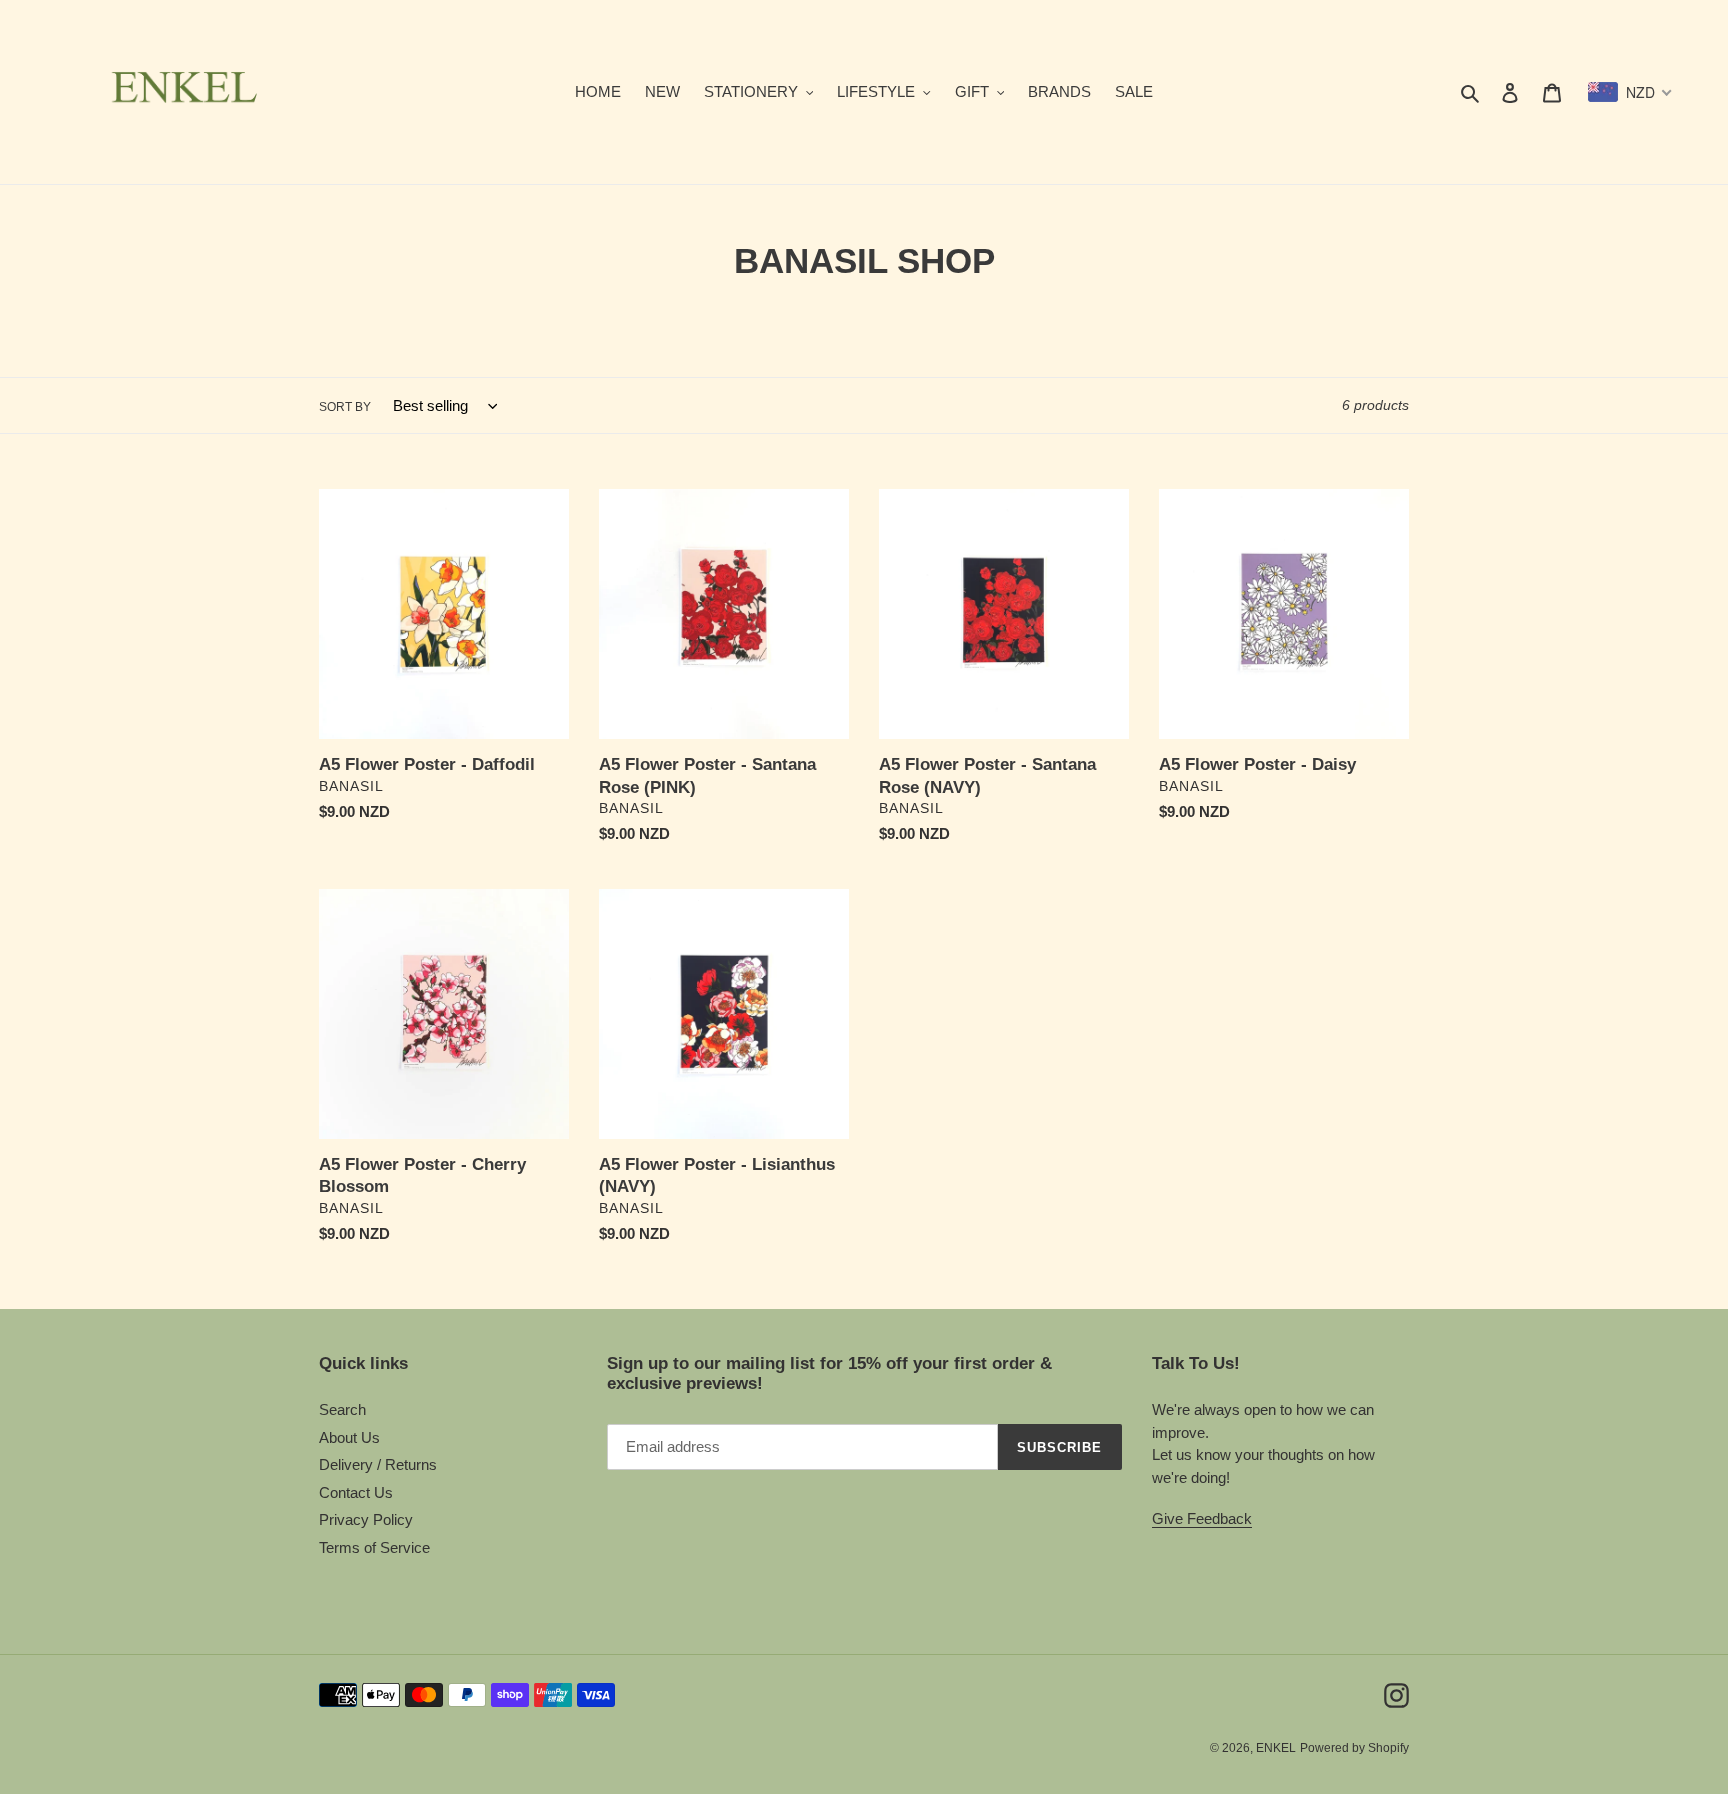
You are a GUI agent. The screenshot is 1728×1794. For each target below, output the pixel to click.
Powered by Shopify (1354, 1748)
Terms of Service (374, 1547)
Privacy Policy (366, 1519)
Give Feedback (1202, 1518)
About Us (349, 1437)
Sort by (345, 407)
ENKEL (1276, 1748)
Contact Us (356, 1492)
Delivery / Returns (378, 1464)
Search (342, 1409)
